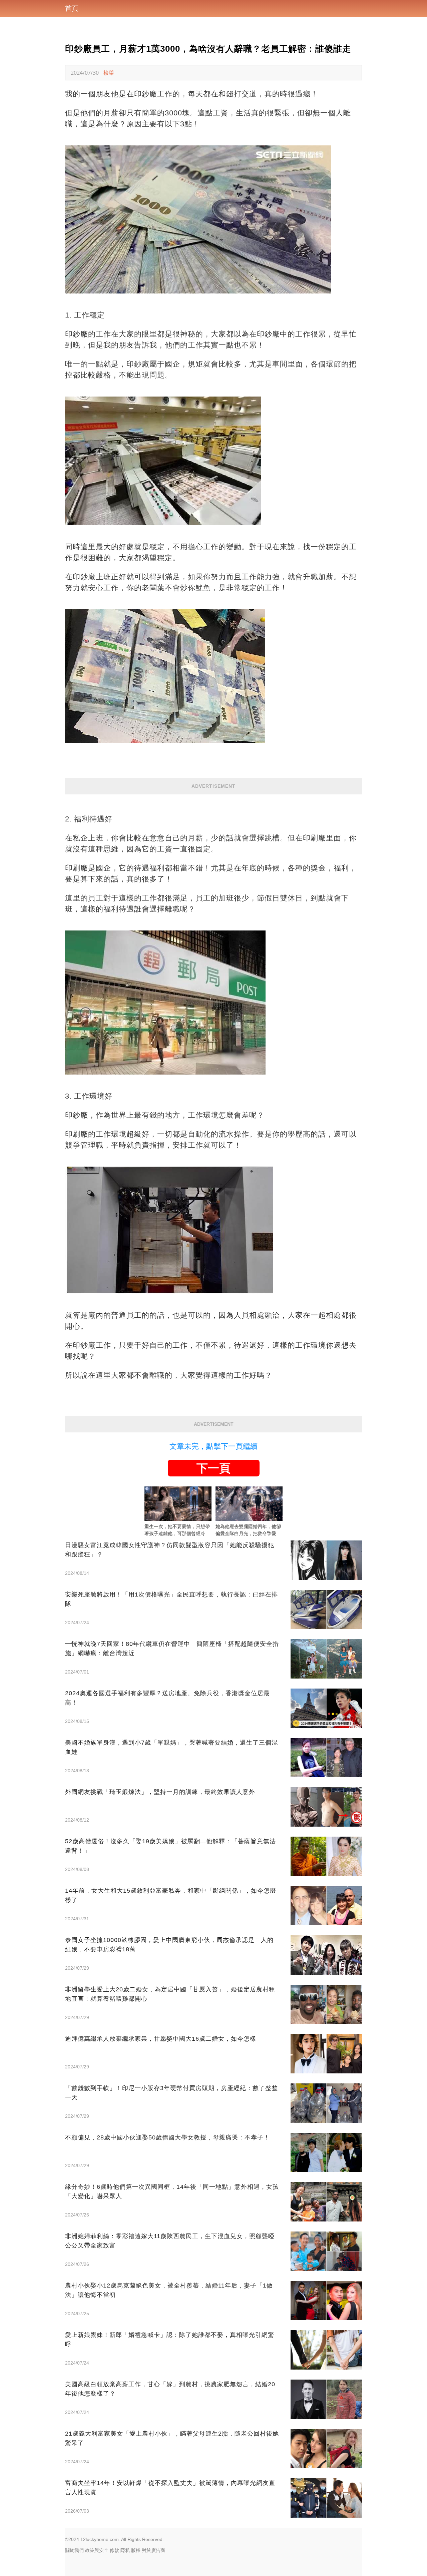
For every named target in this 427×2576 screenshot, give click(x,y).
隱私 (125, 2550)
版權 (136, 2550)
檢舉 (109, 73)
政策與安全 (97, 2550)
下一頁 (213, 1468)
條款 (114, 2550)
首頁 (72, 8)
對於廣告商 (153, 2550)
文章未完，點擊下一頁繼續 (213, 1446)
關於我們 (74, 2550)
